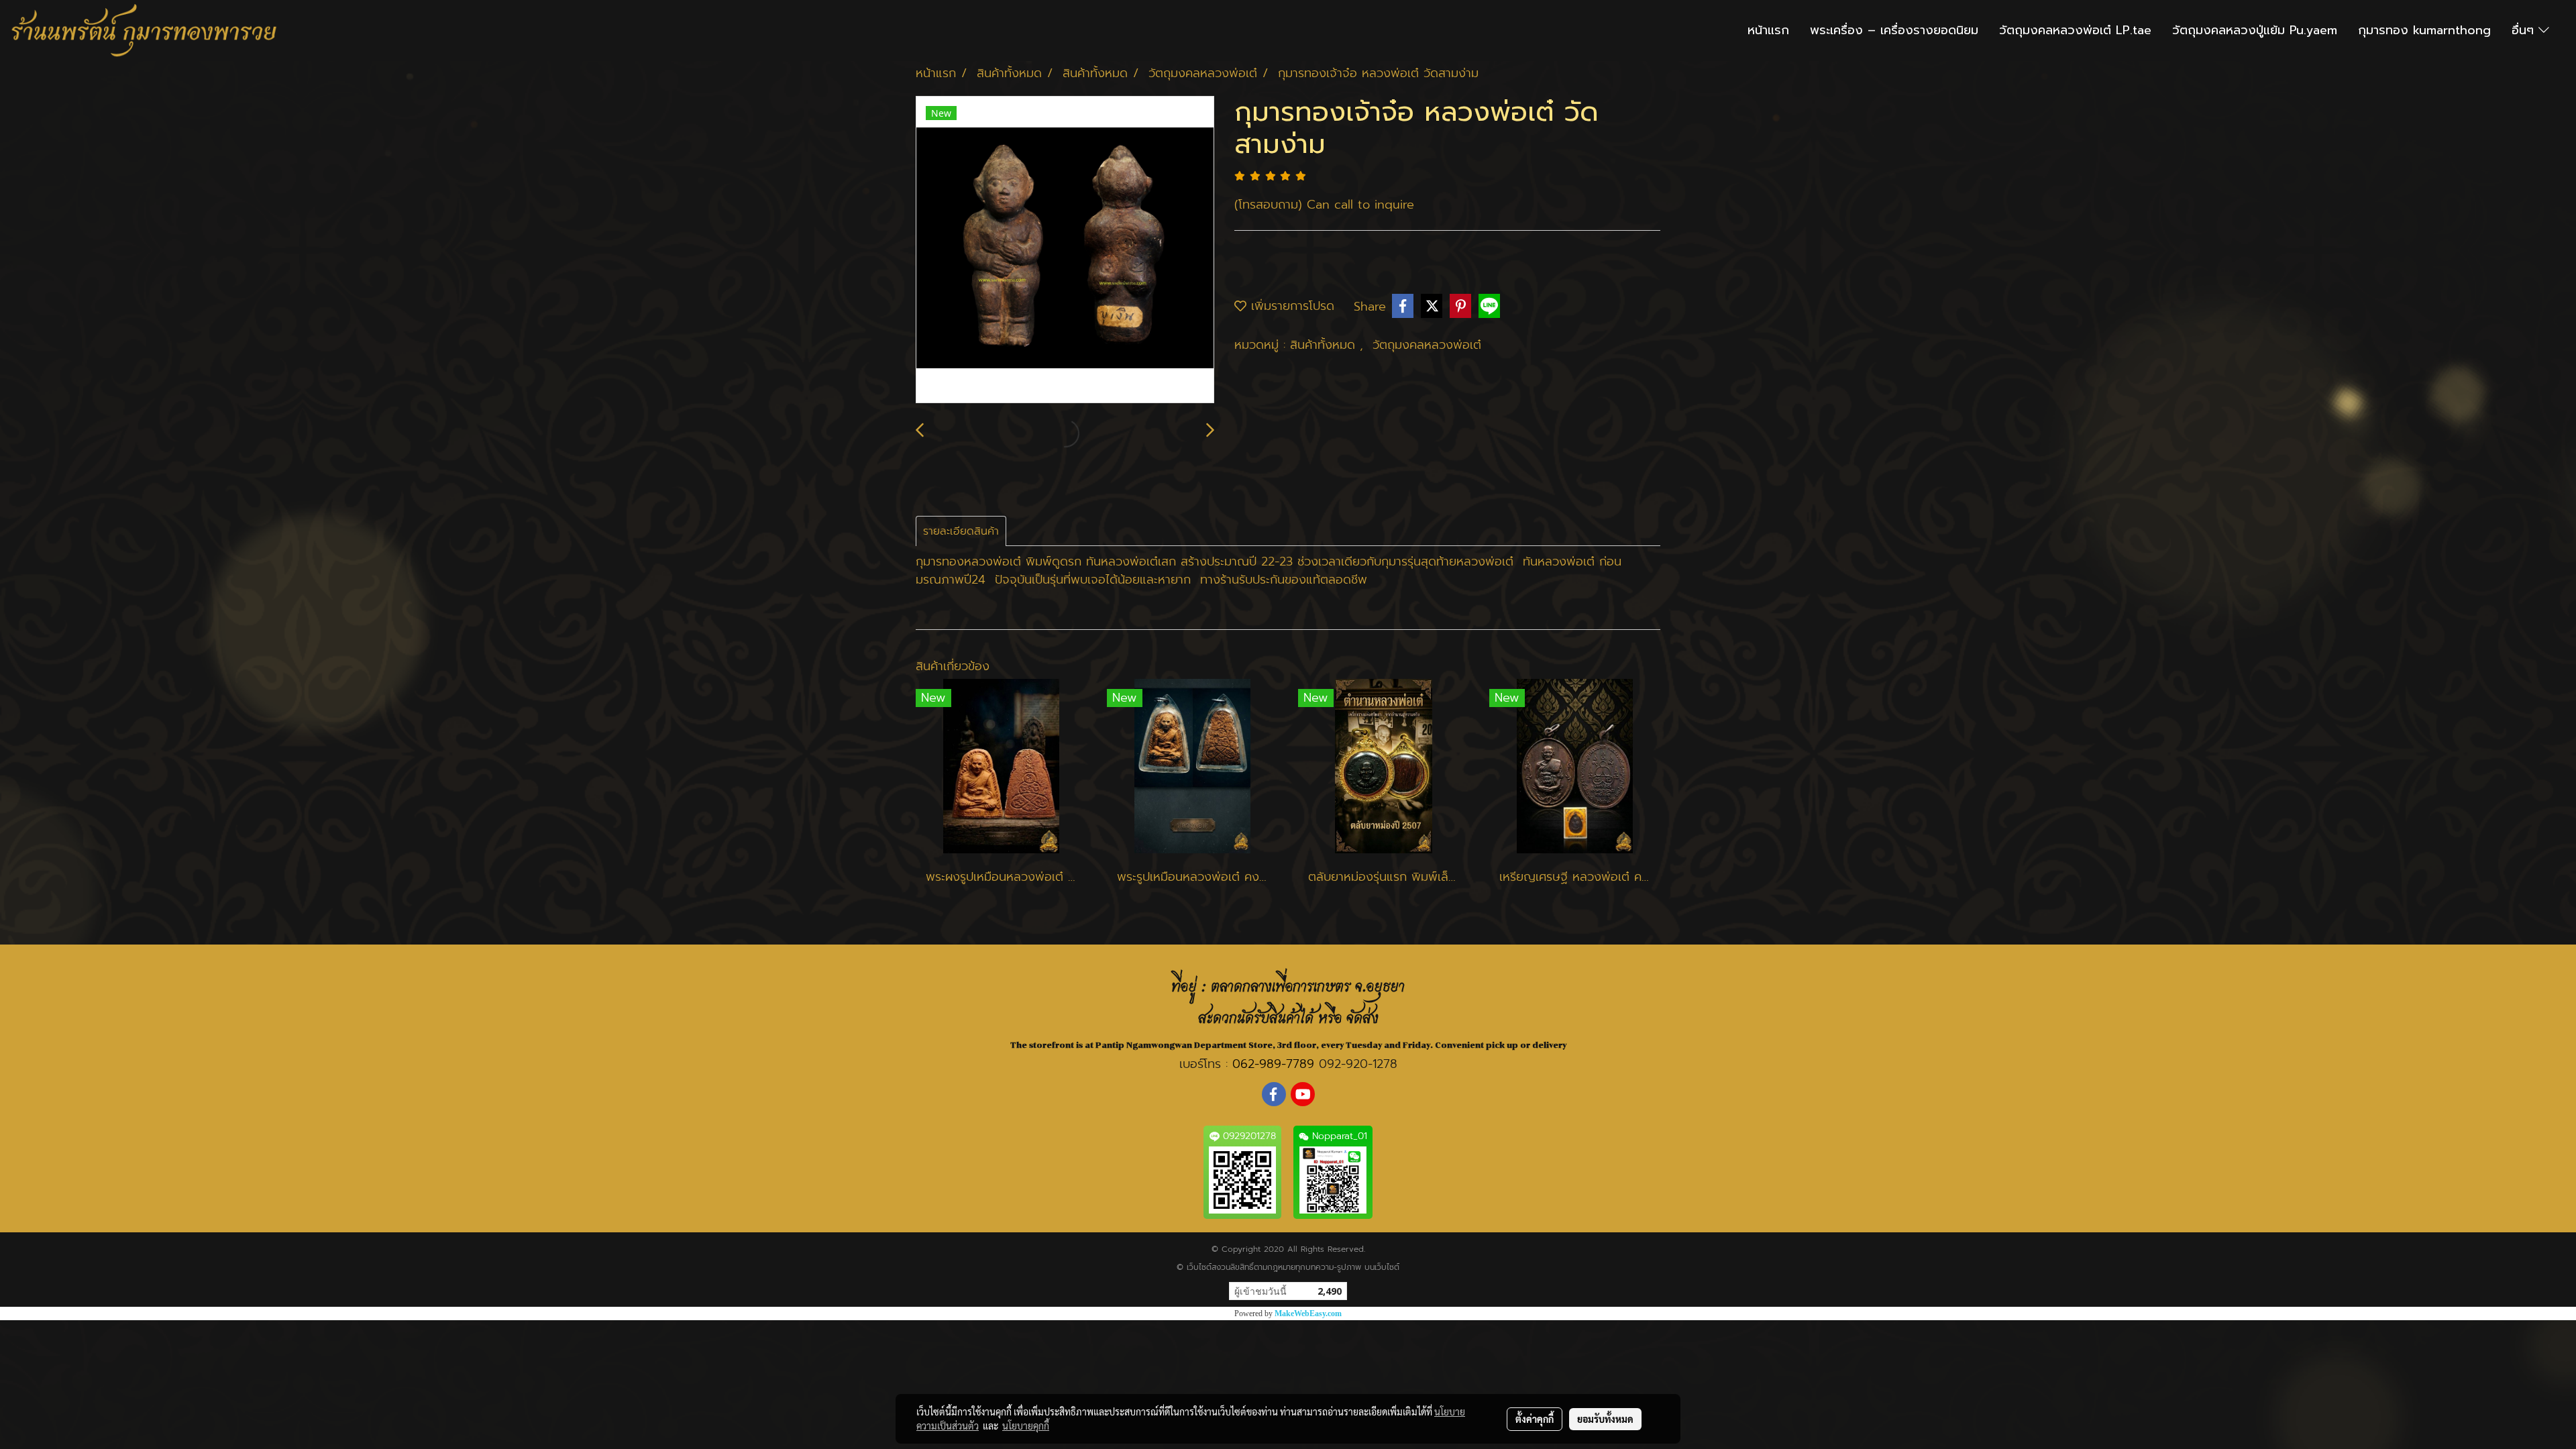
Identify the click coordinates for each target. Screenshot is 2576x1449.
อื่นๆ (2525, 30)
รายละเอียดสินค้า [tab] (961, 531)
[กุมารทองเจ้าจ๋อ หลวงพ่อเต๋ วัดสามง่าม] (1065, 250)
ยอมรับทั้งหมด (1605, 1419)
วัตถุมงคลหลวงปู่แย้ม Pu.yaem (2255, 30)
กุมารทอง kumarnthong (2424, 30)
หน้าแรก (1768, 30)
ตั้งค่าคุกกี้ (1535, 1419)
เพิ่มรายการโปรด (1290, 306)
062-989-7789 (1273, 1064)
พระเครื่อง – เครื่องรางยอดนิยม (1894, 30)
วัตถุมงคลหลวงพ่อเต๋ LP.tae (2075, 30)
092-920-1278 (1358, 1064)
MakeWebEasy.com (1308, 1313)
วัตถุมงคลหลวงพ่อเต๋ (1427, 345)
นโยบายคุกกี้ (1026, 1426)
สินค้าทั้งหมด (1325, 345)
